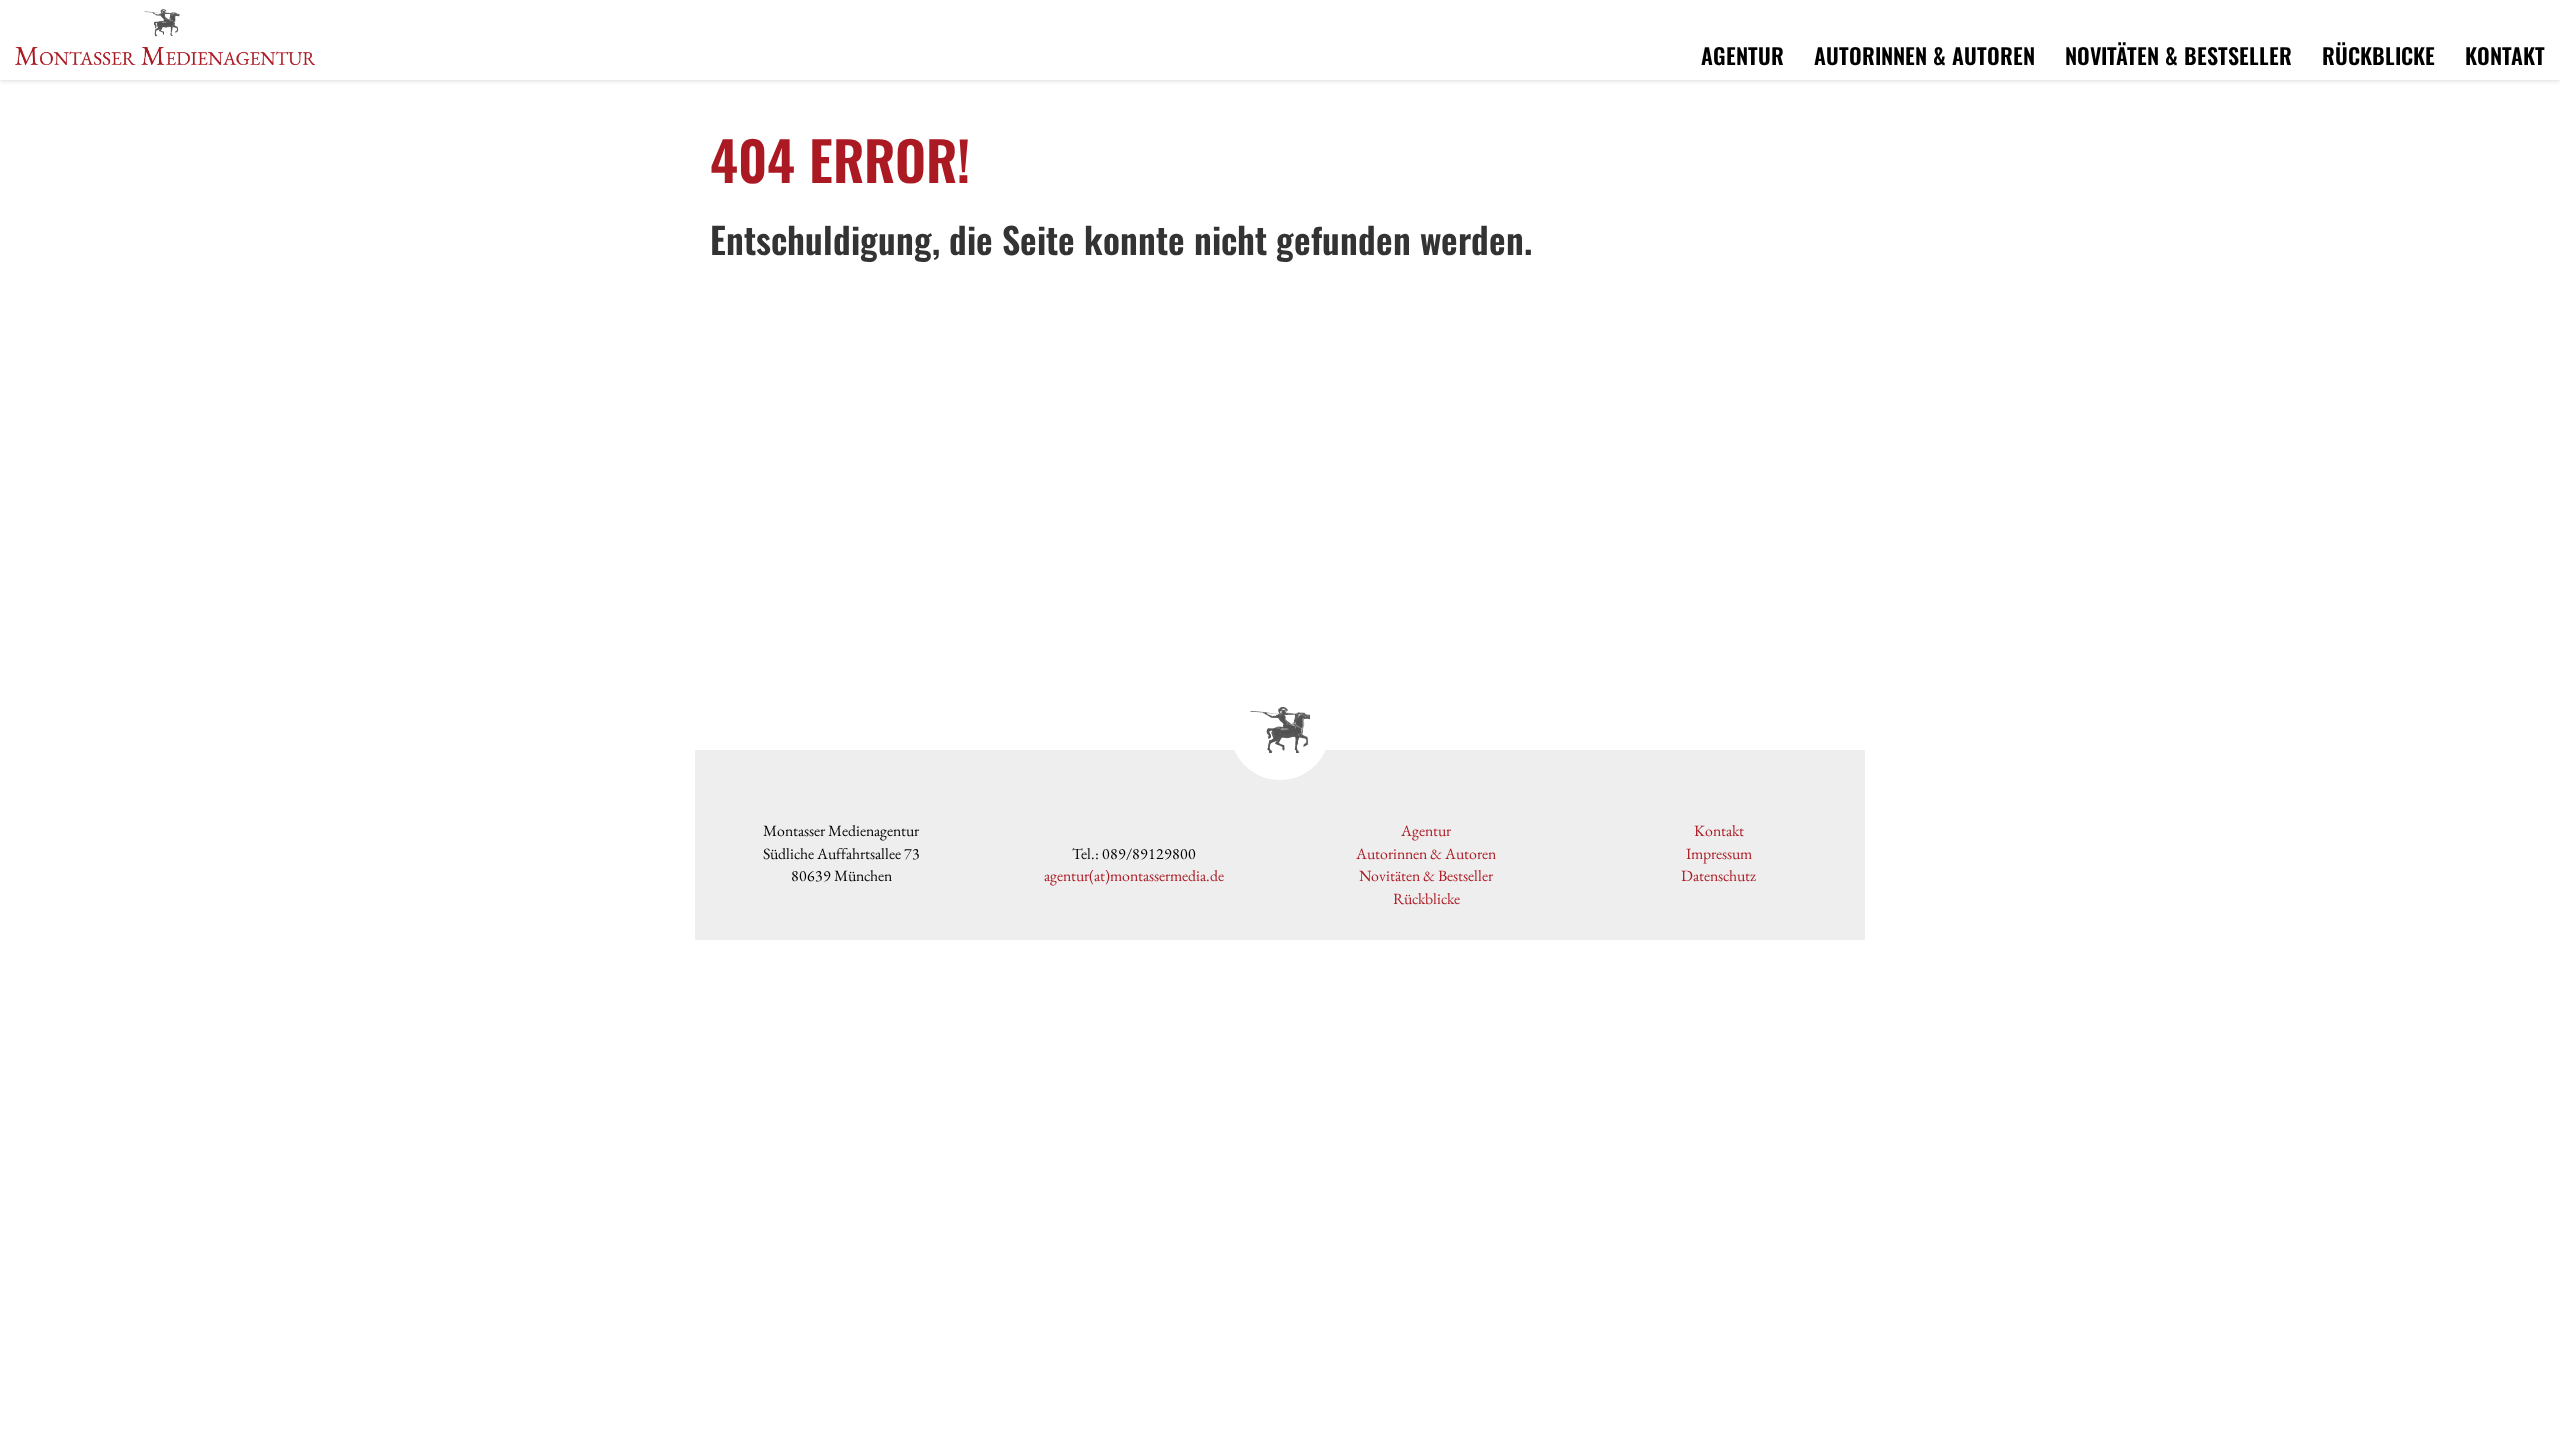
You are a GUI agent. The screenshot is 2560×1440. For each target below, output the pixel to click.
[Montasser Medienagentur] (165, 34)
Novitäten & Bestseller (2178, 55)
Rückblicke (2378, 55)
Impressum (1719, 853)
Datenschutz (1718, 875)
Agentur (1742, 55)
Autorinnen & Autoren (1924, 55)
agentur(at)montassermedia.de (1134, 875)
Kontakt (2505, 55)
